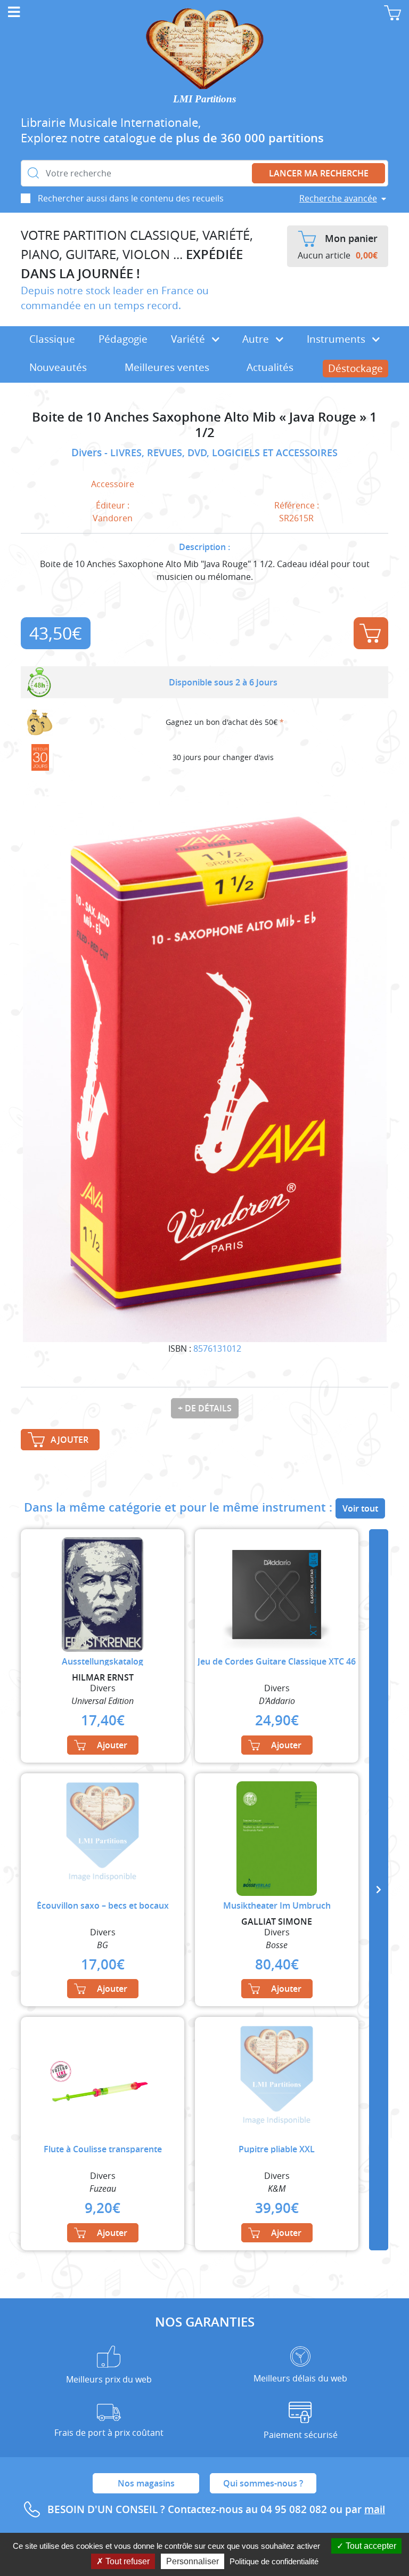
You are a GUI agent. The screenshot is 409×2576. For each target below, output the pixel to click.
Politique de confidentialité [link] (274, 2561)
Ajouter (371, 633)
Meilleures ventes (167, 367)
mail (375, 2509)
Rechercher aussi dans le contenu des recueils (131, 198)
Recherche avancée (338, 198)
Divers (88, 453)
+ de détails (205, 1408)
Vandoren (113, 518)
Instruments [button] (337, 339)
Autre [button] (257, 339)
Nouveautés (58, 367)
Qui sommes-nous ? (263, 2483)
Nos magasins (146, 2483)
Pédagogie (123, 339)
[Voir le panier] (392, 13)
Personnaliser (193, 2561)
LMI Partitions (204, 99)
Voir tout (360, 1508)
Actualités (270, 367)
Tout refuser (126, 2561)
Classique (52, 339)
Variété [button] (189, 339)
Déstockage (355, 368)
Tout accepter (370, 2546)
